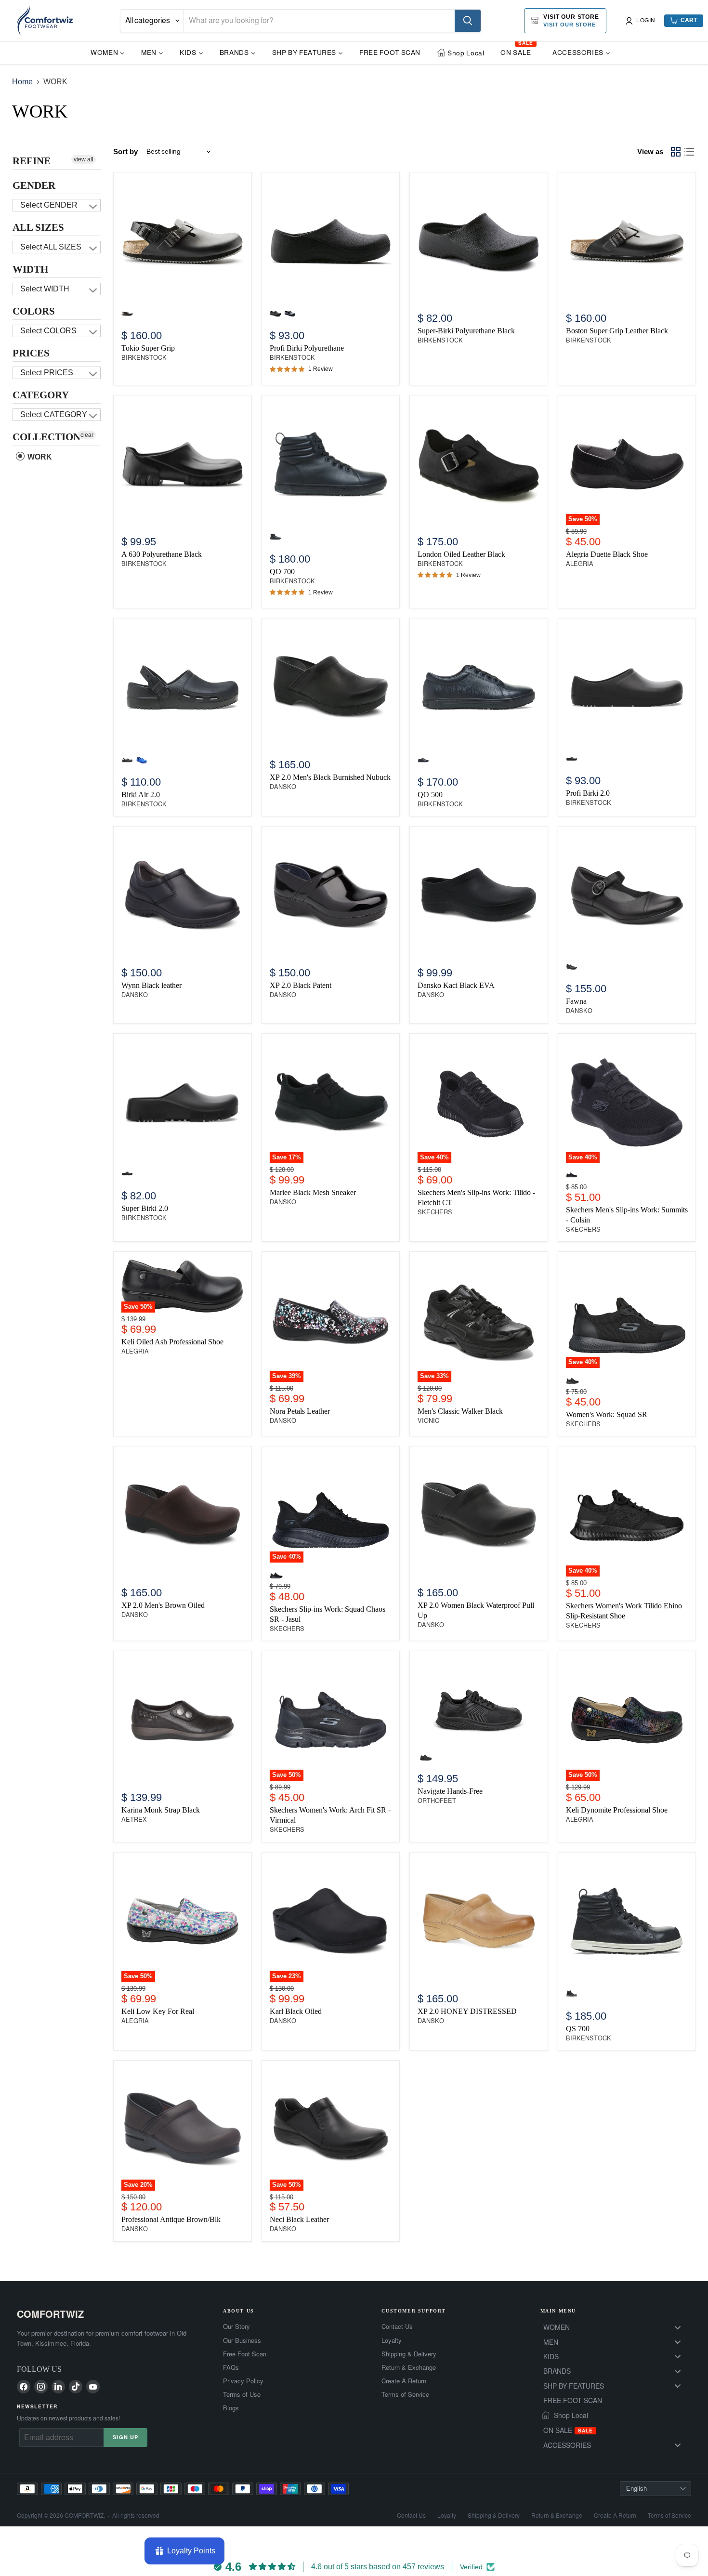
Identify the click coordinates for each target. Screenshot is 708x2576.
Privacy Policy (243, 2381)
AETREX (134, 1820)
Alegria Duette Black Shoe (607, 554)
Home (22, 82)
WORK (39, 457)
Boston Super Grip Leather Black (617, 331)
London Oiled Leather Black (461, 554)
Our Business (242, 2340)
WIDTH (30, 269)
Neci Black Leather (299, 2219)
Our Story (236, 2326)
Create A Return (404, 2381)
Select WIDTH (45, 289)
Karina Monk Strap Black (161, 1810)
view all (84, 159)
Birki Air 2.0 (141, 795)
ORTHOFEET (437, 1801)
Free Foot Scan (245, 2354)
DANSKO (283, 787)
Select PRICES (47, 373)
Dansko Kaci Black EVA (456, 985)
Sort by (125, 151)
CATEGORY (41, 395)
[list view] (689, 152)
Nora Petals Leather (300, 1411)
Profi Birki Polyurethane (307, 348)
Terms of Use (242, 2394)
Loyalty (392, 2340)
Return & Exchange (409, 2367)
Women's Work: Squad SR (607, 1414)
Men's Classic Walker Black (460, 1411)
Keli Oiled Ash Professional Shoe (172, 1342)
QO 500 (430, 795)
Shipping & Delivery (409, 2354)
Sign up (125, 2437)
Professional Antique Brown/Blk (171, 2219)
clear (87, 435)
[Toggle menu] (678, 2327)
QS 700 (578, 2029)
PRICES (31, 353)
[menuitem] (108, 52)
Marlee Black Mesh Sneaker (313, 1192)
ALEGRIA (580, 564)
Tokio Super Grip (148, 348)
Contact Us (397, 2326)
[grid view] (676, 152)
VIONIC (428, 1421)
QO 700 (282, 572)
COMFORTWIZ (50, 2314)
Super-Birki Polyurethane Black (466, 331)
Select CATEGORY (54, 414)
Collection (46, 437)
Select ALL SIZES (51, 247)
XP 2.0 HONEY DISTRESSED (467, 2011)
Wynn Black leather (151, 985)
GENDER (34, 185)
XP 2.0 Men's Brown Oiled (163, 1605)
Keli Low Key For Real (158, 2011)
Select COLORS (48, 331)
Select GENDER (49, 205)
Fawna (576, 1001)
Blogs (231, 2408)
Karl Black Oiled (296, 2011)
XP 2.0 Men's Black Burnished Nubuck (330, 777)
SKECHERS (435, 1212)
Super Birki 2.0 (145, 1208)
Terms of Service (405, 2394)
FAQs (231, 2367)
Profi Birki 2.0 (588, 793)
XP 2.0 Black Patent (301, 985)
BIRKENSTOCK (144, 358)
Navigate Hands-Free (450, 1791)
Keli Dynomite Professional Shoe (617, 1810)
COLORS (34, 311)
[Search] (468, 21)
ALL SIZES (38, 227)
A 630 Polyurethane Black (162, 554)
